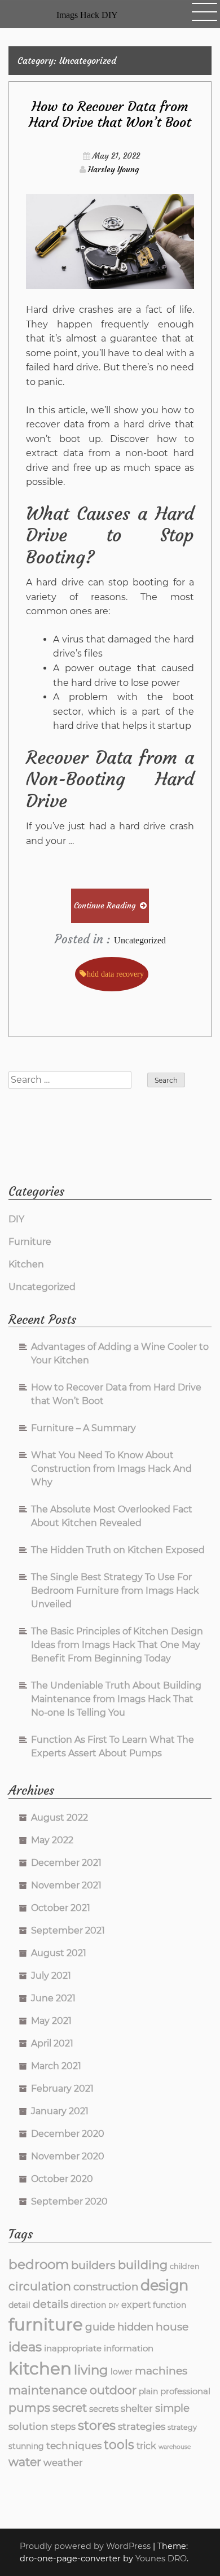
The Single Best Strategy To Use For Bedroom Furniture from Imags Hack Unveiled (115, 1591)
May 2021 (51, 2021)
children (185, 2266)
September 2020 (69, 2201)
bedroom (39, 2264)
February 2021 (62, 2089)
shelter (137, 2408)
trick (146, 2446)
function (170, 2305)
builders (93, 2265)
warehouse (175, 2447)
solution (28, 2426)
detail (19, 2305)
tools (119, 2444)
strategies (142, 2426)
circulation (40, 2286)
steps (63, 2426)
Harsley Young (113, 169)
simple (172, 2408)
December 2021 (66, 1863)
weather (63, 2463)
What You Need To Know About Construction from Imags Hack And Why (111, 1469)
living (91, 2370)
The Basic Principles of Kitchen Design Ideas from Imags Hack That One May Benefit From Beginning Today (117, 1645)
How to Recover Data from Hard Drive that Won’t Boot (110, 115)
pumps (29, 2407)
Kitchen (26, 1264)
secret (70, 2408)
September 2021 (68, 1930)
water (25, 2462)
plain (148, 2391)
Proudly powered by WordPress (86, 2546)
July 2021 (51, 1976)
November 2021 (66, 1885)
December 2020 (68, 2134)
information (129, 2348)
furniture (46, 2324)
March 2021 (56, 2066)
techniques (74, 2445)
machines (161, 2371)
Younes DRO (161, 2558)
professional (185, 2391)
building (143, 2265)
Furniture (30, 1242)
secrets (104, 2409)
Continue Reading (105, 906)
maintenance (48, 2390)
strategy (182, 2427)
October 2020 (62, 2179)
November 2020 (68, 2156)
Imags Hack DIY (87, 15)
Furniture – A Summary (83, 1428)
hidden (135, 2327)
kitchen (40, 2369)
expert (136, 2305)
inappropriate (73, 2348)
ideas (25, 2347)
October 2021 (61, 1908)
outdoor (113, 2390)
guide (100, 2327)
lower (122, 2372)
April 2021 (52, 2043)
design (164, 2285)
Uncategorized (140, 940)
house (172, 2327)
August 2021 (59, 1953)
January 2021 (60, 2111)
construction (106, 2287)
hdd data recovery (115, 974)
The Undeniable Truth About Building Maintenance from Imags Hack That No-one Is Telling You (116, 1699)
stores (97, 2425)
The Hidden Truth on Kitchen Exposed (118, 1550)
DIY (16, 1219)
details (50, 2304)
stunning (26, 2446)
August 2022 (60, 1818)
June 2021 (53, 1998)
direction (88, 2305)
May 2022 (52, 1840)
